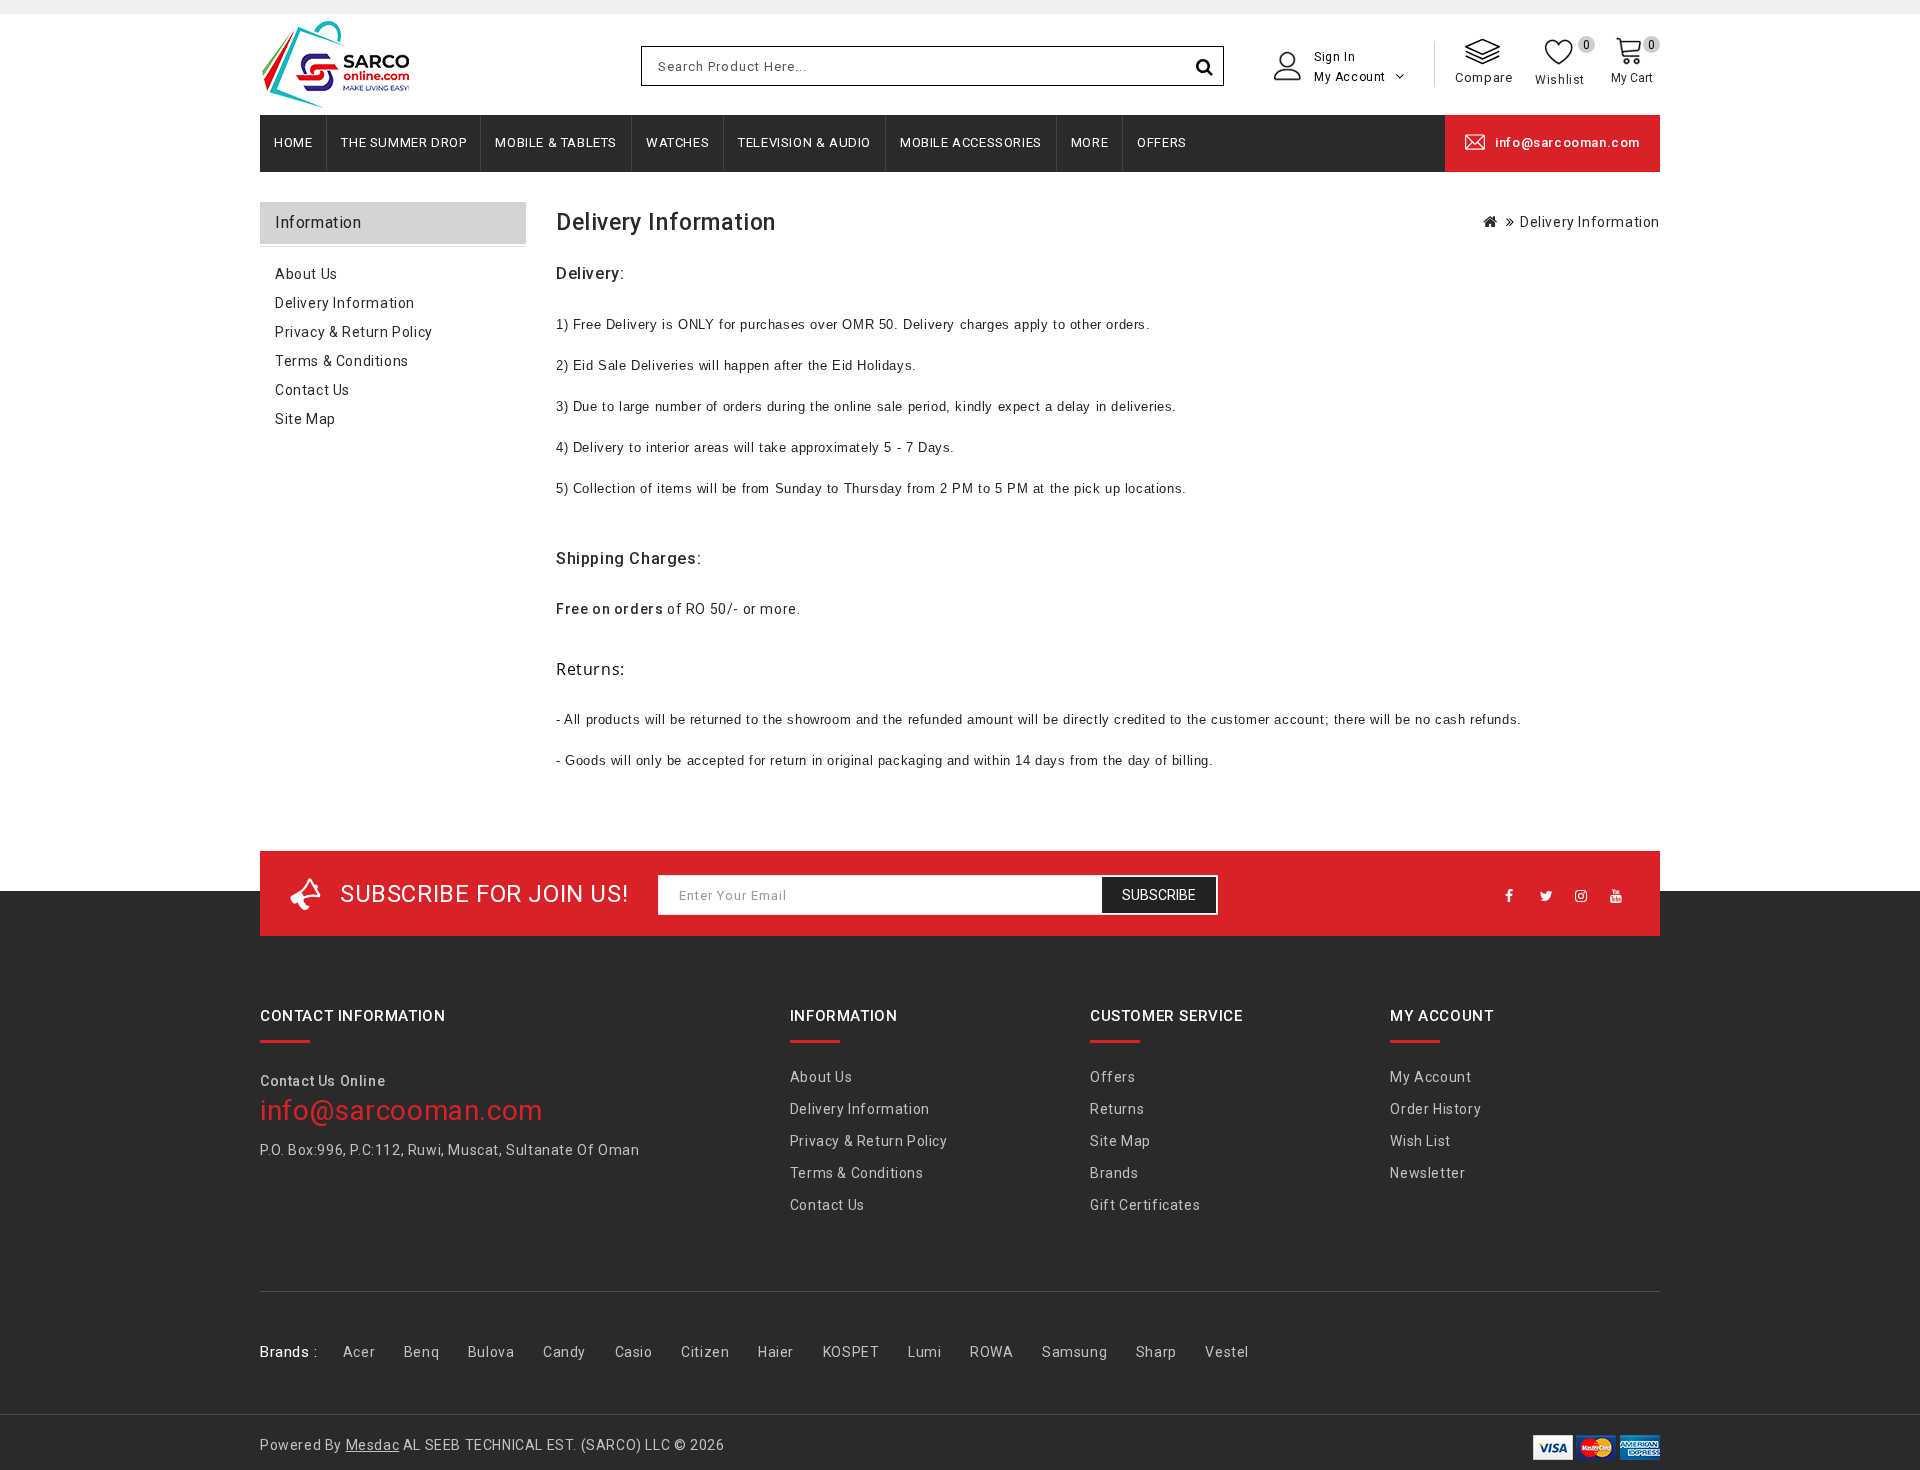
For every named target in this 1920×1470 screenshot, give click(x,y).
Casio (634, 1352)
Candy (564, 1352)
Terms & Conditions (342, 361)
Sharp (1156, 1352)
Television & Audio (804, 142)
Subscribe (1159, 895)
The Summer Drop (403, 142)
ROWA (991, 1352)
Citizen (705, 1352)
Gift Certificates (1145, 1205)
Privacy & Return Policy (354, 332)
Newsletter (1427, 1173)
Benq (421, 1352)
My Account (1430, 1077)
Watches (677, 142)
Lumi (924, 1352)
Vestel (1227, 1352)
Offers (1162, 142)
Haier (776, 1352)
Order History (1435, 1109)
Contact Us (312, 390)
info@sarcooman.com (1567, 142)
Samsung (1074, 1352)
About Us (306, 274)
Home (293, 142)
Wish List (1420, 1141)
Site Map (305, 419)
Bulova (491, 1352)
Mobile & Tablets (556, 142)
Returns (1117, 1109)
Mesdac (373, 1445)
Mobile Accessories (971, 142)
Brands (1114, 1173)
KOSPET (851, 1352)
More (1089, 142)
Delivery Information (345, 303)
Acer (359, 1352)
